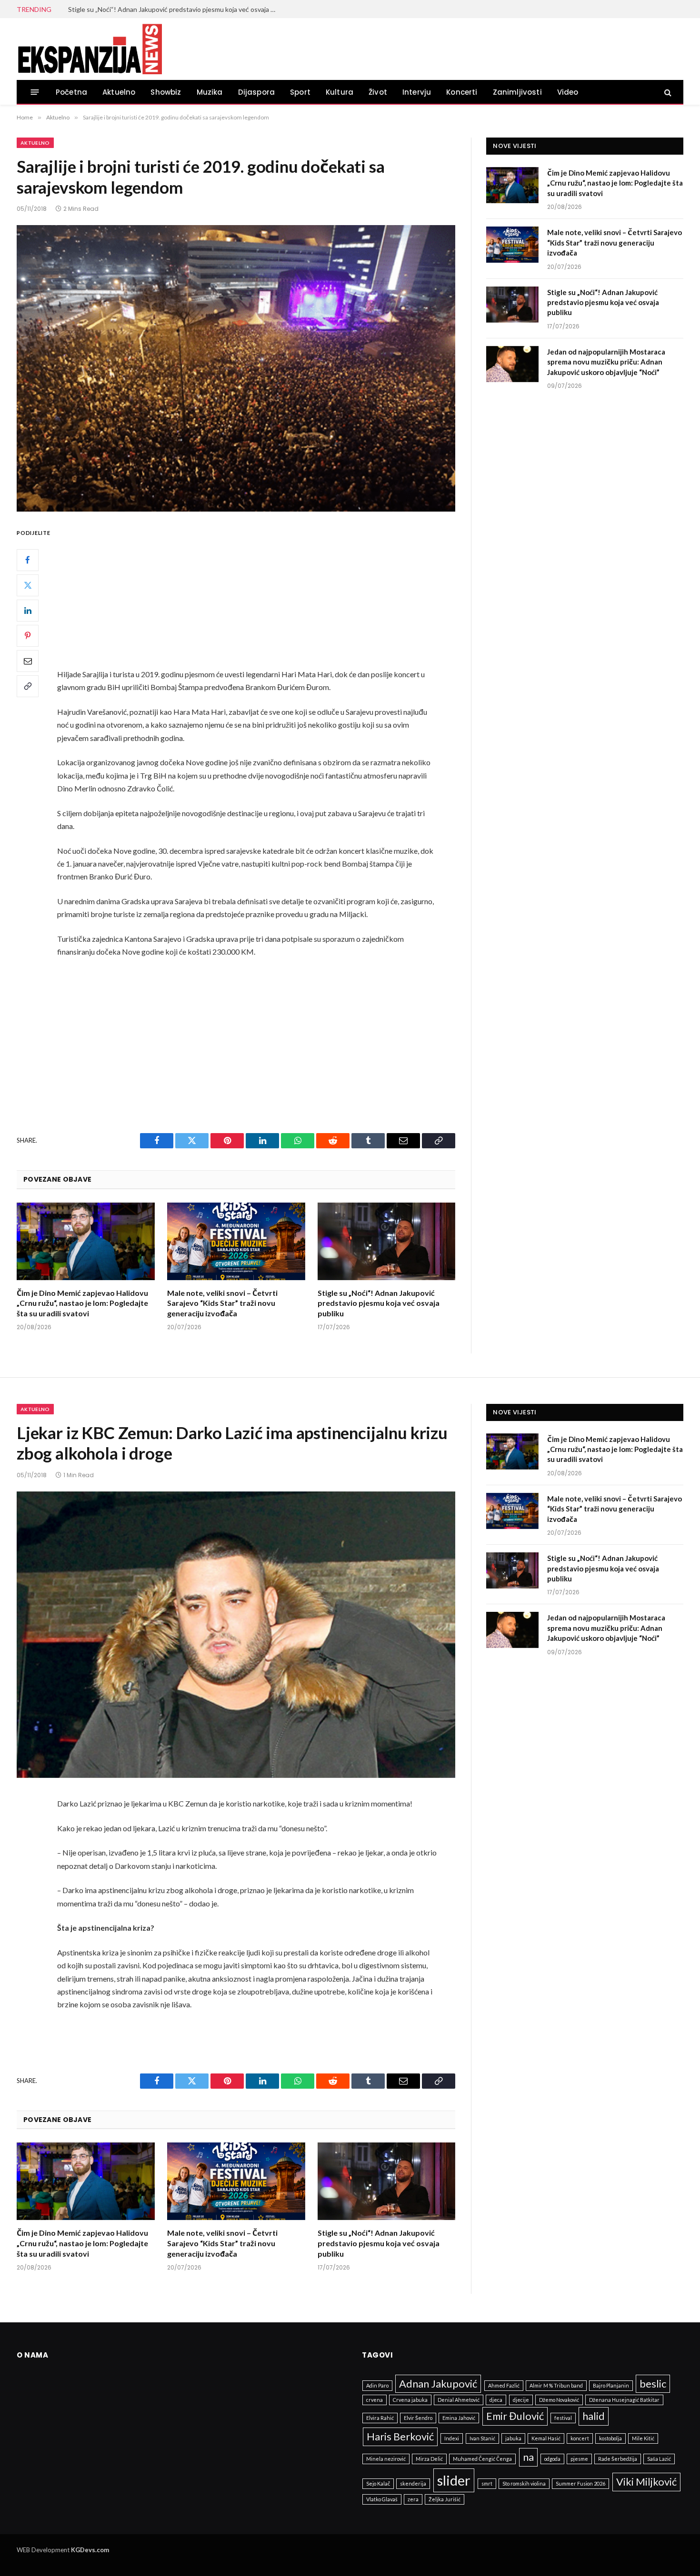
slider (454, 2480)
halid (594, 2416)
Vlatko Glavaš (382, 2499)
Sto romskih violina (524, 2483)
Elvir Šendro (418, 2418)
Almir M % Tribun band (556, 2385)
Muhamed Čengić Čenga (482, 2459)
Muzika (210, 92)
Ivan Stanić (482, 2438)
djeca (496, 2400)
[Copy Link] (28, 686)
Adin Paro (377, 2385)
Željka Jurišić (445, 2499)
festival (563, 2418)
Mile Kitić (643, 2438)
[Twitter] (28, 585)
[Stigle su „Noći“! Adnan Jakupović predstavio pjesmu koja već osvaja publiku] (387, 1241)
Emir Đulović (515, 2416)
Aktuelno (119, 92)
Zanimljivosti (517, 92)
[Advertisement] (259, 597)
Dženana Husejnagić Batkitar (624, 2400)
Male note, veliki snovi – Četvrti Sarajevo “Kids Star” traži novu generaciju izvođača (222, 1303)
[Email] (28, 661)
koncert (580, 2438)
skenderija (413, 2483)
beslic (653, 2384)
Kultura (340, 92)
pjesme (579, 2459)
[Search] (667, 92)
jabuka (513, 2438)
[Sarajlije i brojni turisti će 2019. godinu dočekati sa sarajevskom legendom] (236, 368)
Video (568, 92)
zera (413, 2499)
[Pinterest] (28, 636)
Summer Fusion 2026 (580, 2483)
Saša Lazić (659, 2459)
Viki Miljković (646, 2482)
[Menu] (35, 92)
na (528, 2457)
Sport (300, 92)
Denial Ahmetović (459, 2400)
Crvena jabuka (410, 2400)
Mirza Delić (429, 2459)
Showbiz (166, 92)
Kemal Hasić (546, 2438)
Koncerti (462, 92)
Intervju (417, 92)
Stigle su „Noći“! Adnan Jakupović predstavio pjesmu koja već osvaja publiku (175, 9)
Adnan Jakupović (438, 2384)
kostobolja (610, 2438)
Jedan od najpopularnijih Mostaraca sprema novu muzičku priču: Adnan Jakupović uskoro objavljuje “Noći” (606, 362)
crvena (375, 2400)
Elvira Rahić (380, 2418)
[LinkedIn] (28, 611)
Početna (71, 92)
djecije (521, 2400)
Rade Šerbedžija (618, 2459)
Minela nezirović (386, 2459)
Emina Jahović (459, 2418)
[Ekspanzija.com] (90, 49)
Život (378, 92)
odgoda (552, 2459)
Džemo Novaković (559, 2400)
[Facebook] (28, 560)
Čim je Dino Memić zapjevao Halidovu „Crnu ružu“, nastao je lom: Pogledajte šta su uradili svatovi (82, 1303)
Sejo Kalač (378, 2483)
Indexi (452, 2438)
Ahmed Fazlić (504, 2385)
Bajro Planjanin (611, 2385)
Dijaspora (257, 92)
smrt (487, 2483)
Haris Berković (400, 2436)
